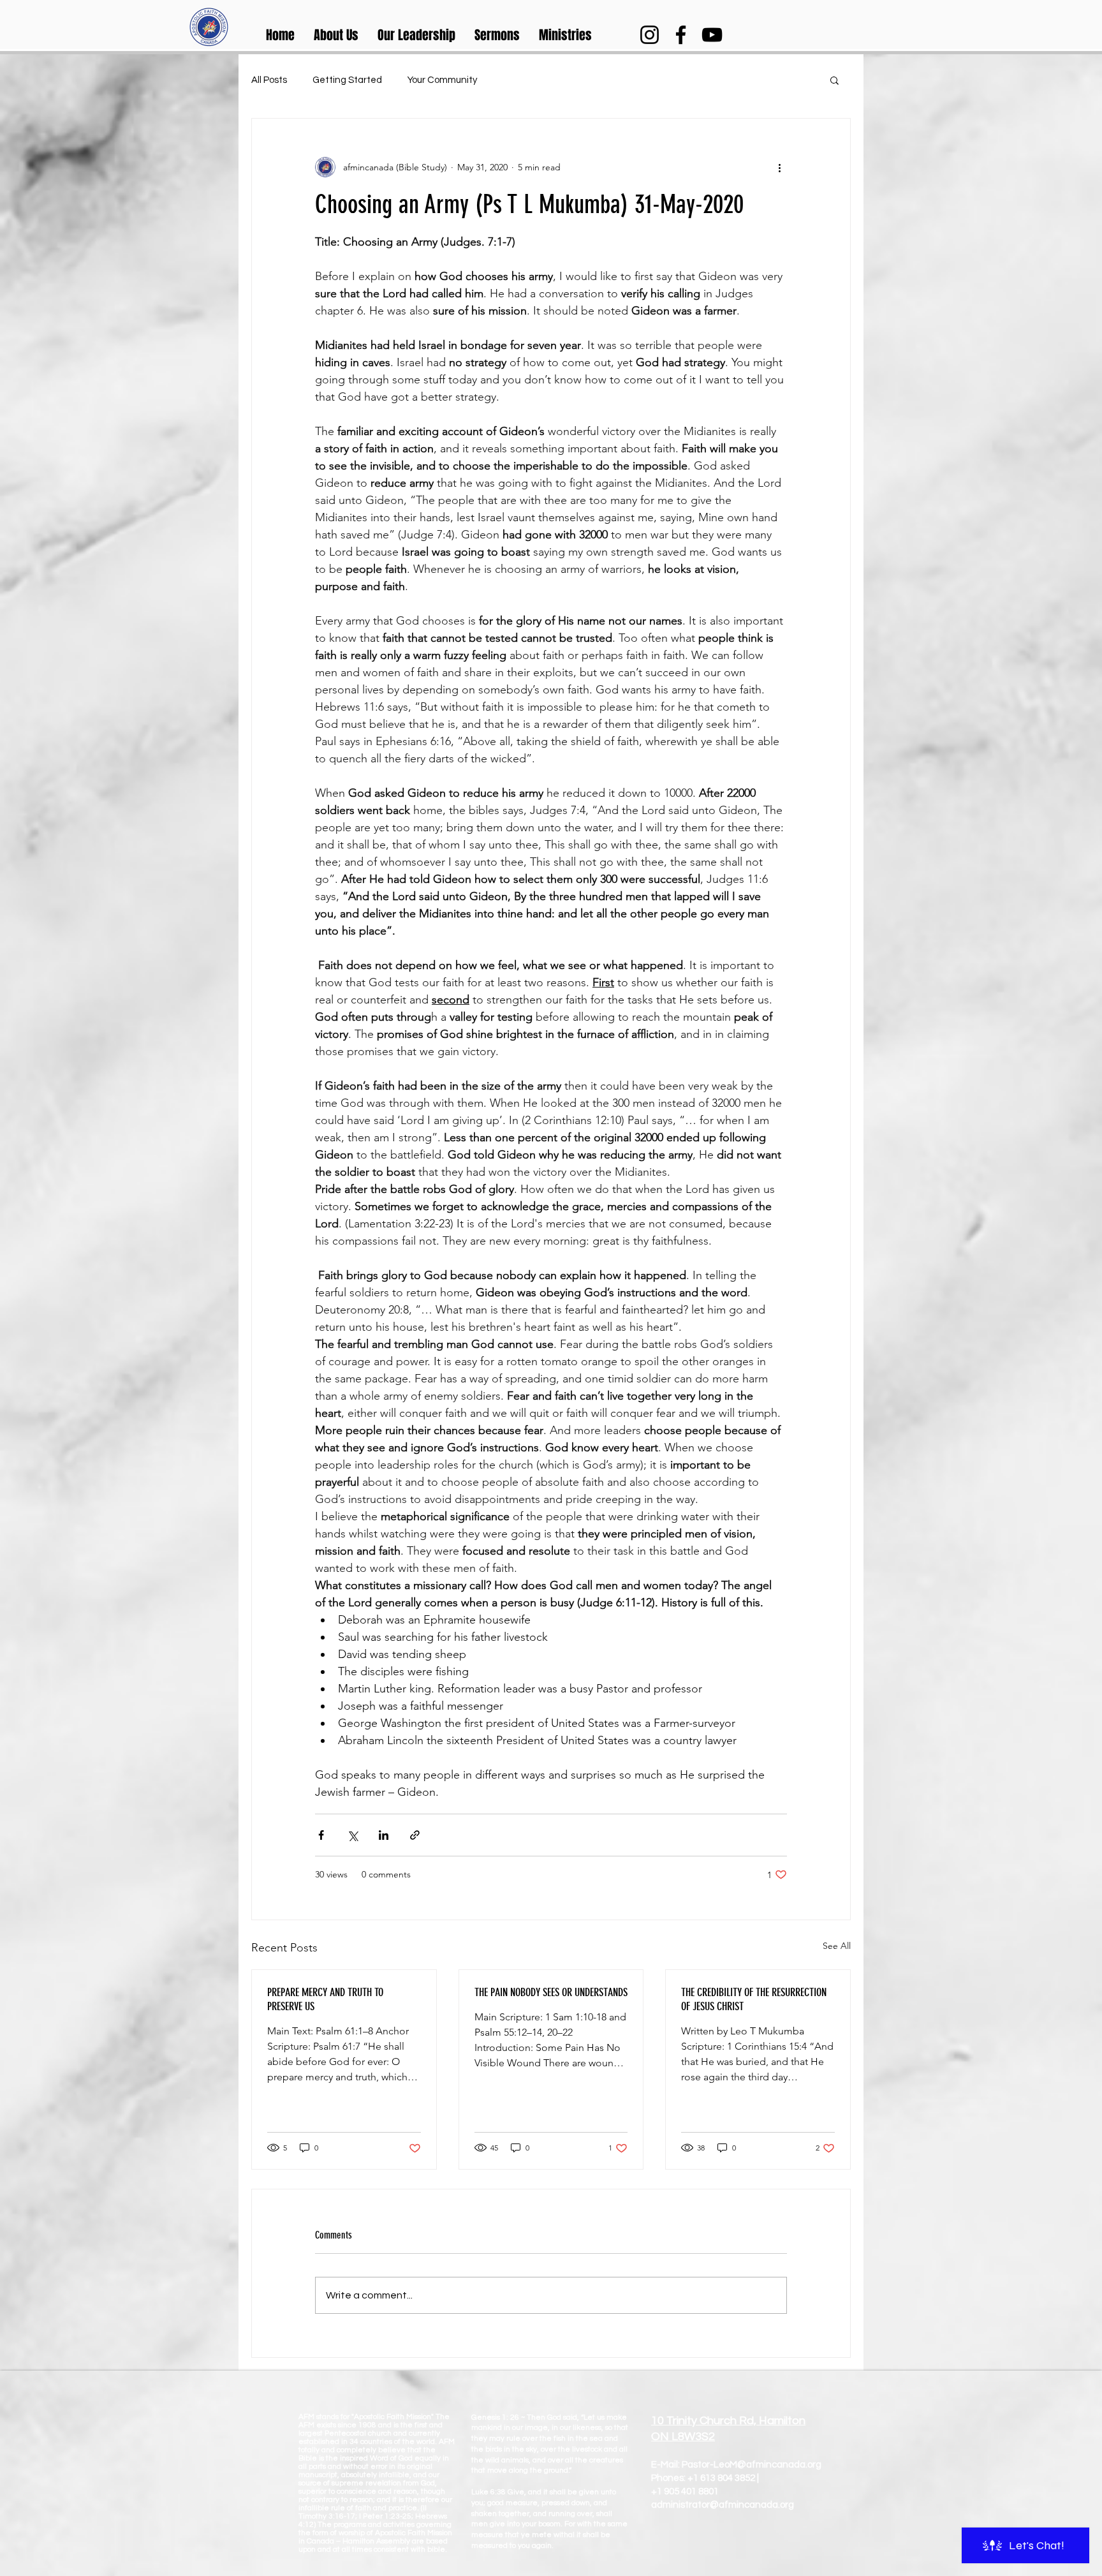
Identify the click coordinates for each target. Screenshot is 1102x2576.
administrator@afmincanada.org (723, 2505)
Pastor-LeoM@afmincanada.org (752, 2465)
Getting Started (347, 80)
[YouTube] (712, 35)
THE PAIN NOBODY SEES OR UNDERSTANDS (551, 1992)
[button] (336, 35)
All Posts (269, 80)
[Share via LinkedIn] (384, 1835)
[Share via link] (415, 1835)
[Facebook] (681, 35)
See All (837, 1946)
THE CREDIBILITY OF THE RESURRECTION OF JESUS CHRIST (754, 1999)
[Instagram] (650, 35)
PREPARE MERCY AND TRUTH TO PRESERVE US (325, 1999)
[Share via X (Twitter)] (352, 1835)
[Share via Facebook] (321, 1835)
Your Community (442, 80)
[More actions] (779, 167)
